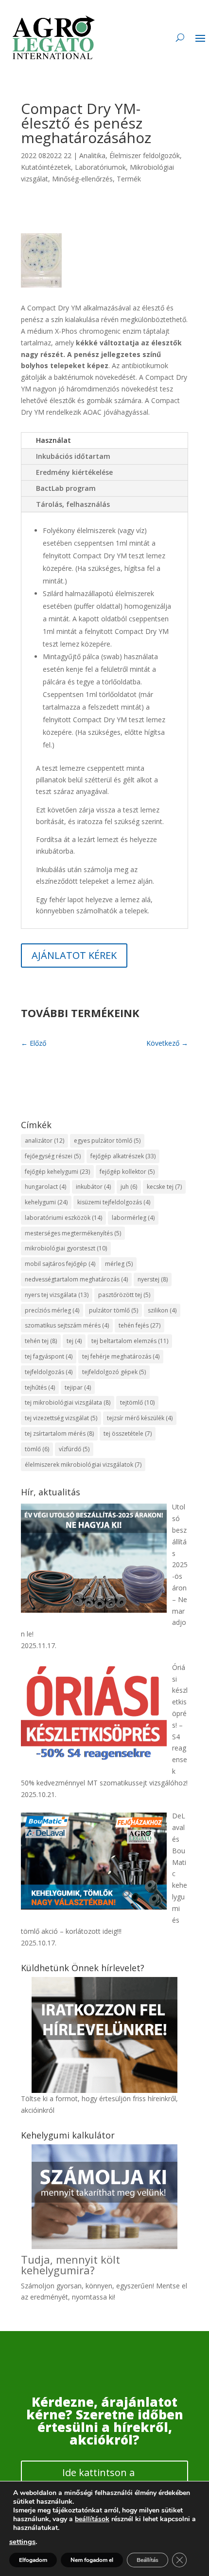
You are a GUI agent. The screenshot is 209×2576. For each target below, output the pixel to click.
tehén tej (41, 1341)
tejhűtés (40, 1387)
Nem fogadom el (92, 2560)
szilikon (162, 1310)
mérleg (119, 1264)
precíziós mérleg (52, 1310)
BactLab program (66, 488)
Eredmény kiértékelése (74, 472)
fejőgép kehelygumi (57, 1172)
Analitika (92, 155)
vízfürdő (74, 1449)
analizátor (44, 1141)
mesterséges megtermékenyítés (73, 1233)
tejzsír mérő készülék (140, 1418)
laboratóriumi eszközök (63, 1218)
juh (129, 1187)
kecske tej (164, 1187)
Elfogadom (33, 2560)
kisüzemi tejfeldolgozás (114, 1202)
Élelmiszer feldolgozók (145, 155)
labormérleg (133, 1218)
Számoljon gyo (44, 2286)
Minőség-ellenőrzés (82, 179)
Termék (129, 179)
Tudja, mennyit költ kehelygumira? (70, 2265)
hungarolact (45, 1187)
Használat (53, 440)
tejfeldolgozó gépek (114, 1372)
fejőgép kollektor (127, 1172)
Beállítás (148, 2560)
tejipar (78, 1387)
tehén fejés (139, 1325)
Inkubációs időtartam (73, 456)
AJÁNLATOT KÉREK (74, 955)
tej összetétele (128, 1434)
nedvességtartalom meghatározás (76, 1279)
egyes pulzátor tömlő (107, 1141)
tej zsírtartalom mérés (59, 1434)
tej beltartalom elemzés (130, 1341)
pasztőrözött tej (124, 1295)
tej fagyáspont (49, 1356)
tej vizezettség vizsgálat (61, 1418)
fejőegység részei (53, 1156)
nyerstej (153, 1279)
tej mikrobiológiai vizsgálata (68, 1402)
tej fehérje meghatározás (121, 1356)
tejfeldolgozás (49, 1372)
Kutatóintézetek (46, 167)
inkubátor (93, 1187)
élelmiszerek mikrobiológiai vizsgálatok (83, 1465)
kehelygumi (46, 1202)
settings (22, 2542)
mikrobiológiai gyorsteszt (66, 1248)
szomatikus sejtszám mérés (67, 1325)
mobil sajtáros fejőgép (60, 1264)
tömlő (37, 1449)
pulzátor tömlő (113, 1310)
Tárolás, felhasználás (73, 504)
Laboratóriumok (100, 167)
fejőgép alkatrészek (123, 1156)
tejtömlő (137, 1402)
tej (74, 1341)
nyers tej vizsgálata (57, 1295)
